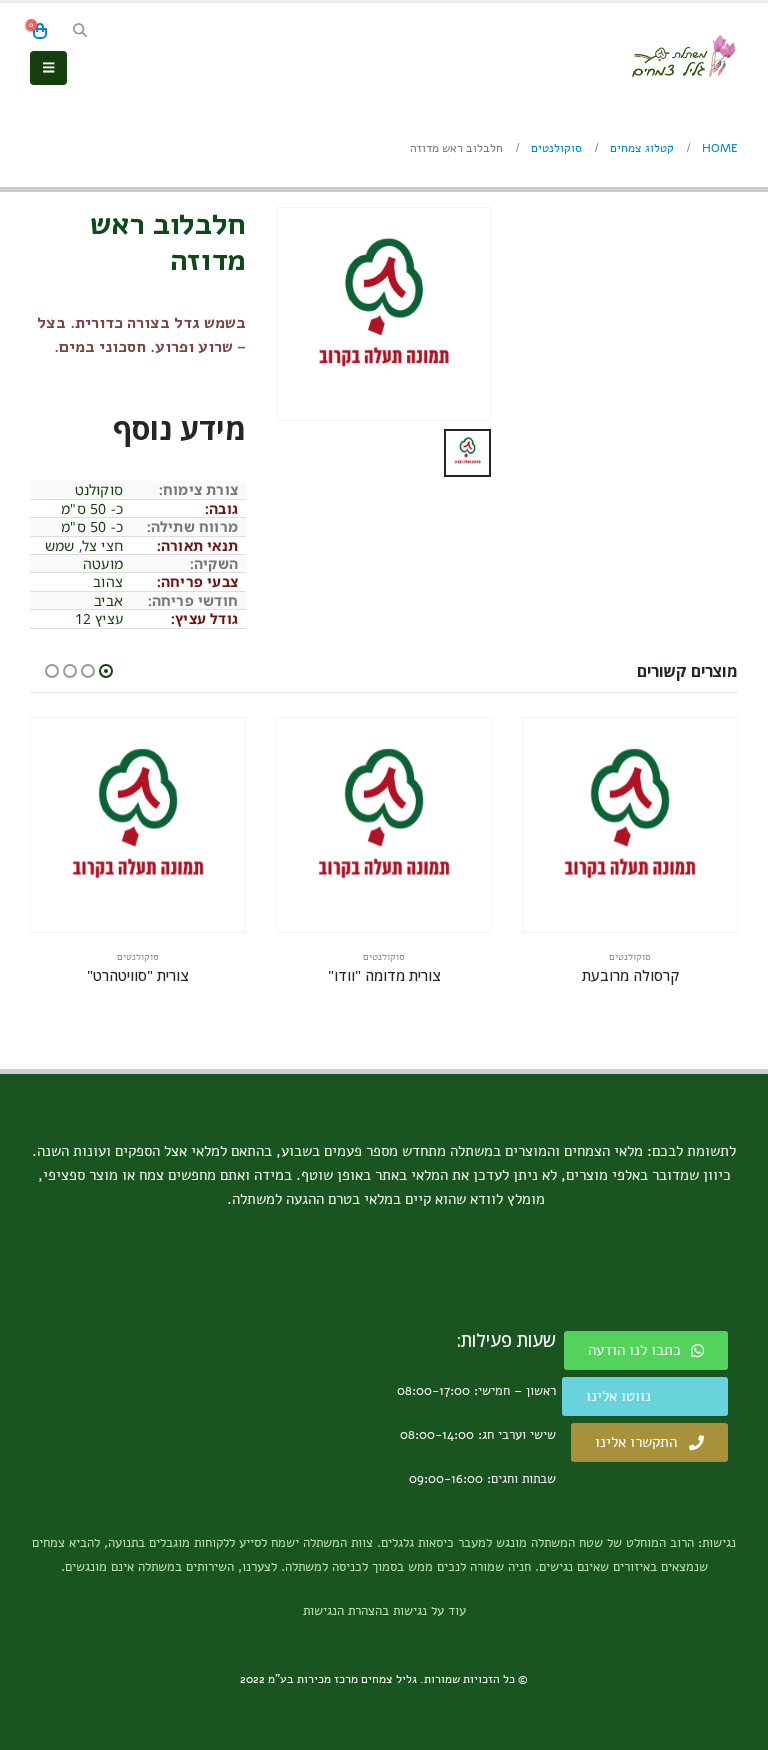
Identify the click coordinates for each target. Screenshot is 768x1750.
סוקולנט (99, 489)
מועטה (103, 563)
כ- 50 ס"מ (92, 508)
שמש (60, 545)
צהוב (108, 581)
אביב (108, 600)
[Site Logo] (683, 56)
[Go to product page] (630, 825)
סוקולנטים (630, 957)
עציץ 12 (99, 618)
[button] (80, 31)
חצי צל (102, 545)
